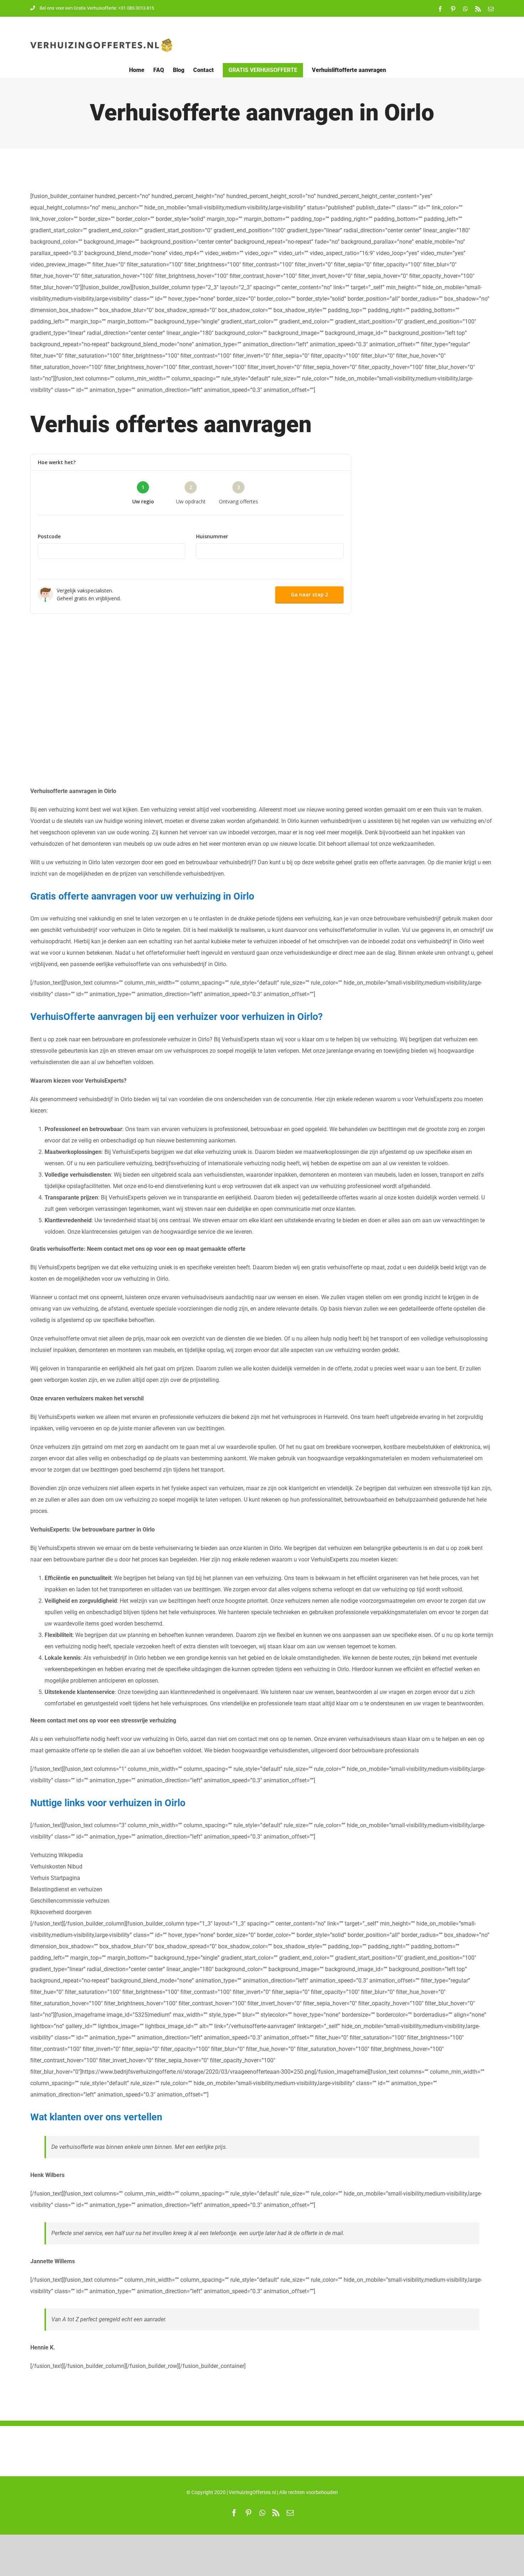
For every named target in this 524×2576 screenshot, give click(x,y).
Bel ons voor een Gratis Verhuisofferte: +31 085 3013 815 (97, 8)
